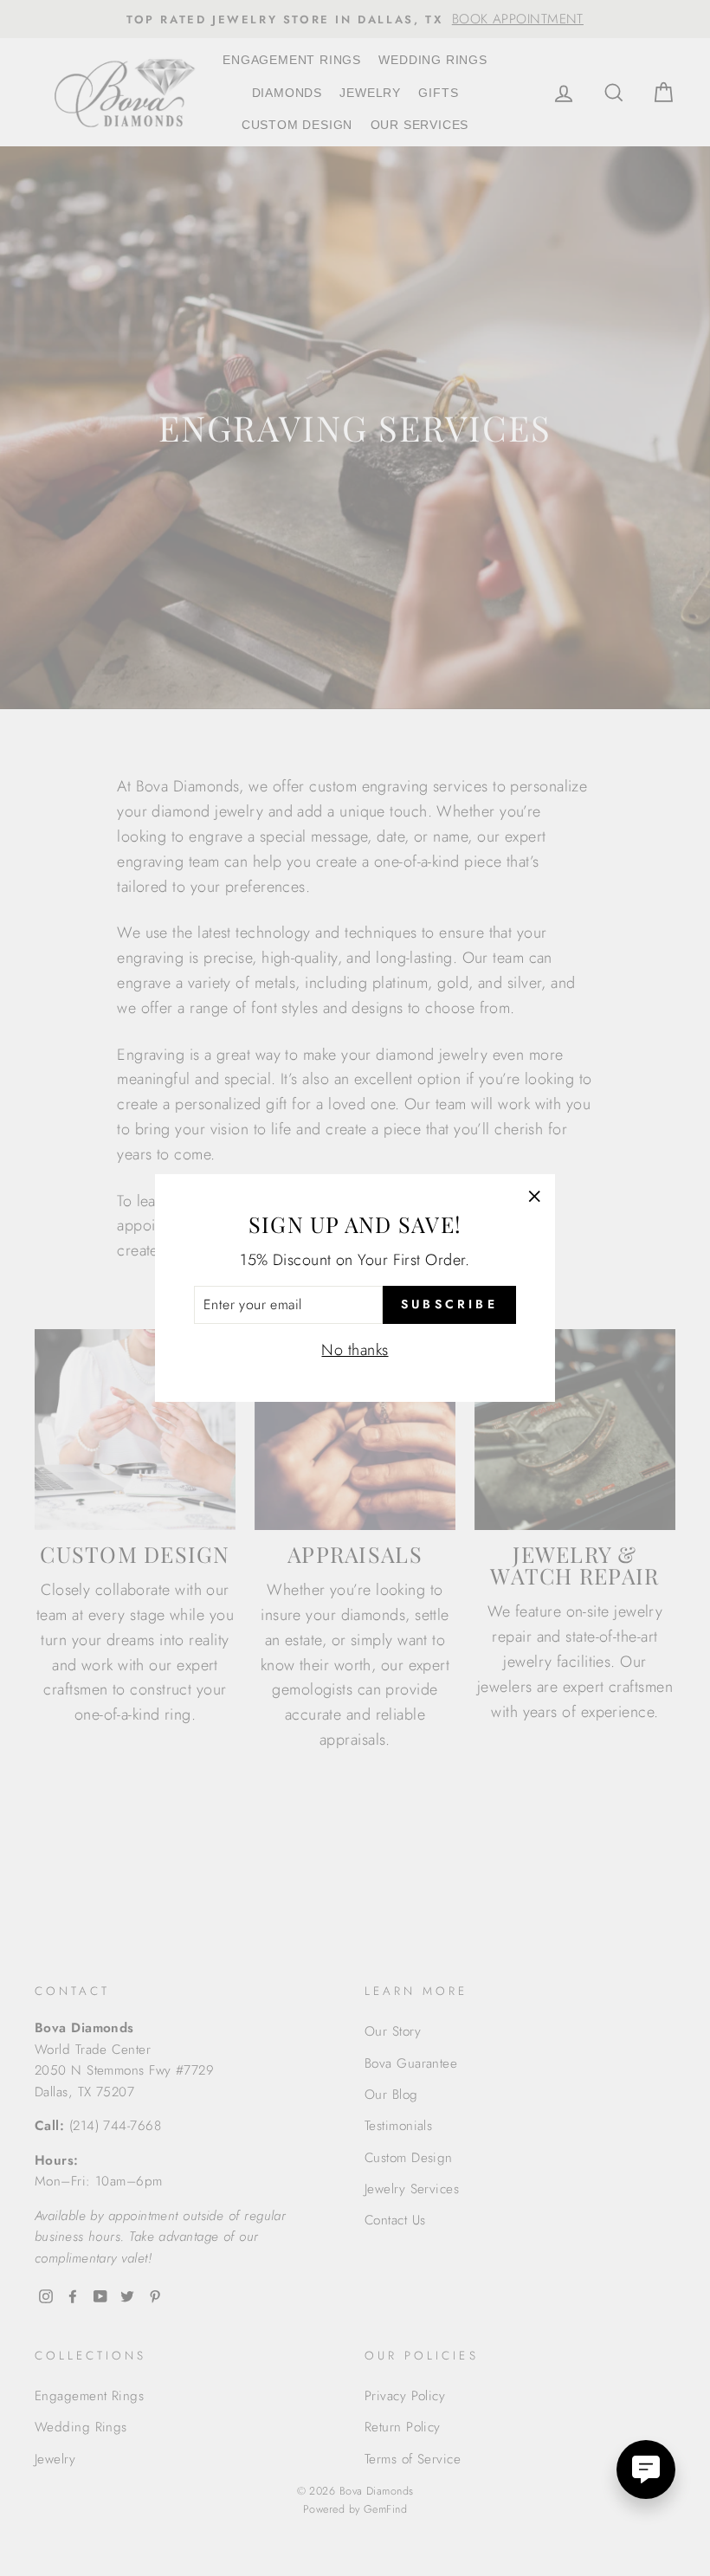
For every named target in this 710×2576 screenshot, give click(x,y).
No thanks (355, 1350)
